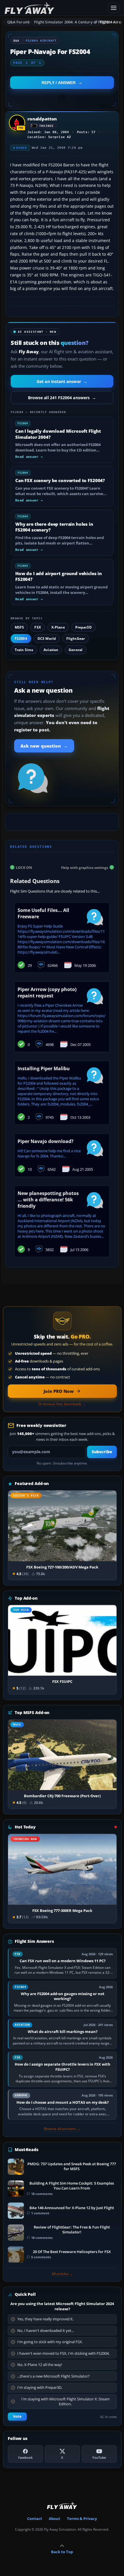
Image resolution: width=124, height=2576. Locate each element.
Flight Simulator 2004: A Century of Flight (68, 22)
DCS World (47, 639)
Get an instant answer (62, 381)
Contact (35, 2519)
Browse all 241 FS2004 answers (62, 398)
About (55, 2519)
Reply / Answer (59, 83)
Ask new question (44, 746)
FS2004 (21, 639)
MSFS (19, 627)
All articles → (62, 2274)
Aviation (51, 650)
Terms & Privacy (82, 2519)
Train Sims (24, 650)
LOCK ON (24, 867)
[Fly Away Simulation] (55, 8)
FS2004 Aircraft (41, 41)
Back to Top (62, 2552)
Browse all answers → (62, 2129)
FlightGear (76, 639)
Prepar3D (83, 627)
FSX (37, 627)
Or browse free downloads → (62, 1404)
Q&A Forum (18, 22)
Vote (17, 2416)
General (76, 650)
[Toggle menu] (114, 8)
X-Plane (58, 627)
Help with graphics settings (85, 867)
